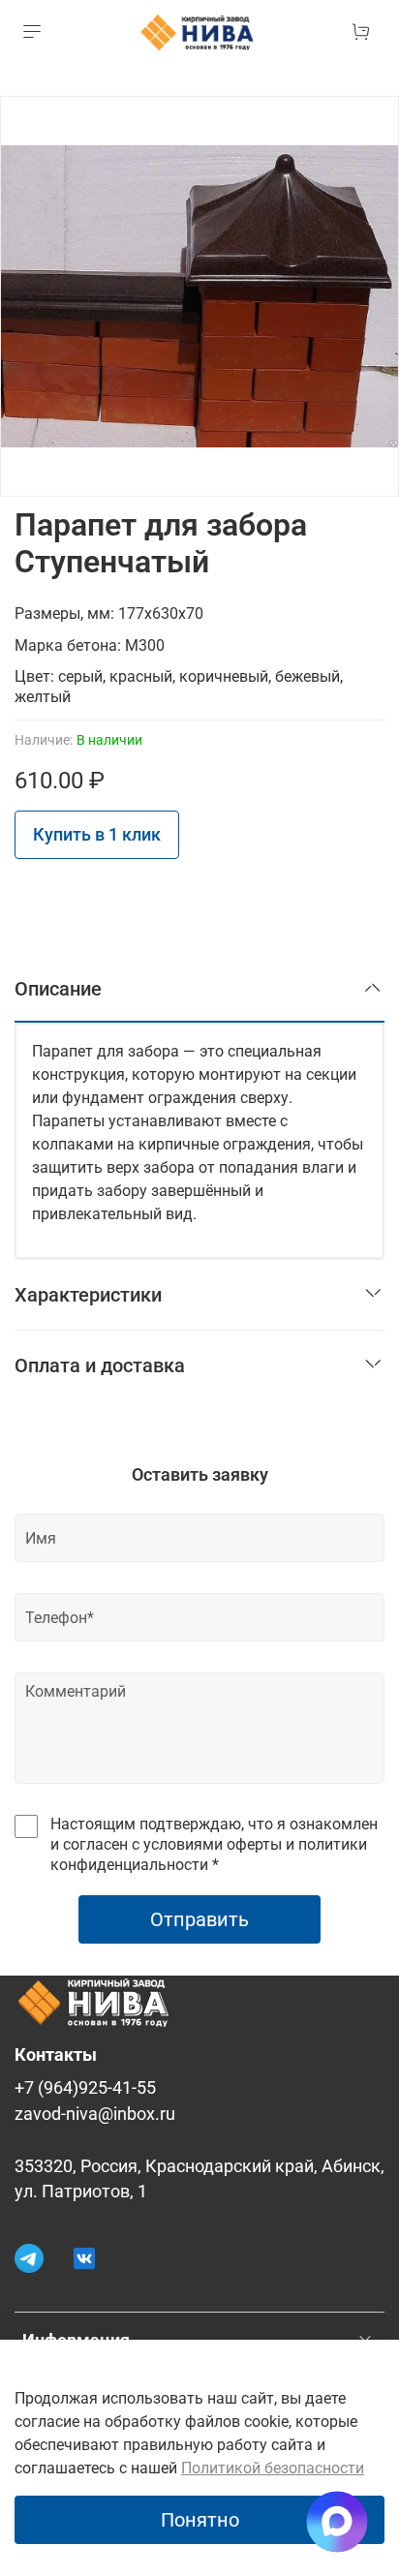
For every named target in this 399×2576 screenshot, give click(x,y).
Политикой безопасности (273, 2468)
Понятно (200, 2520)
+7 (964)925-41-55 (85, 2088)
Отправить (199, 1919)
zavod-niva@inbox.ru (95, 2114)
